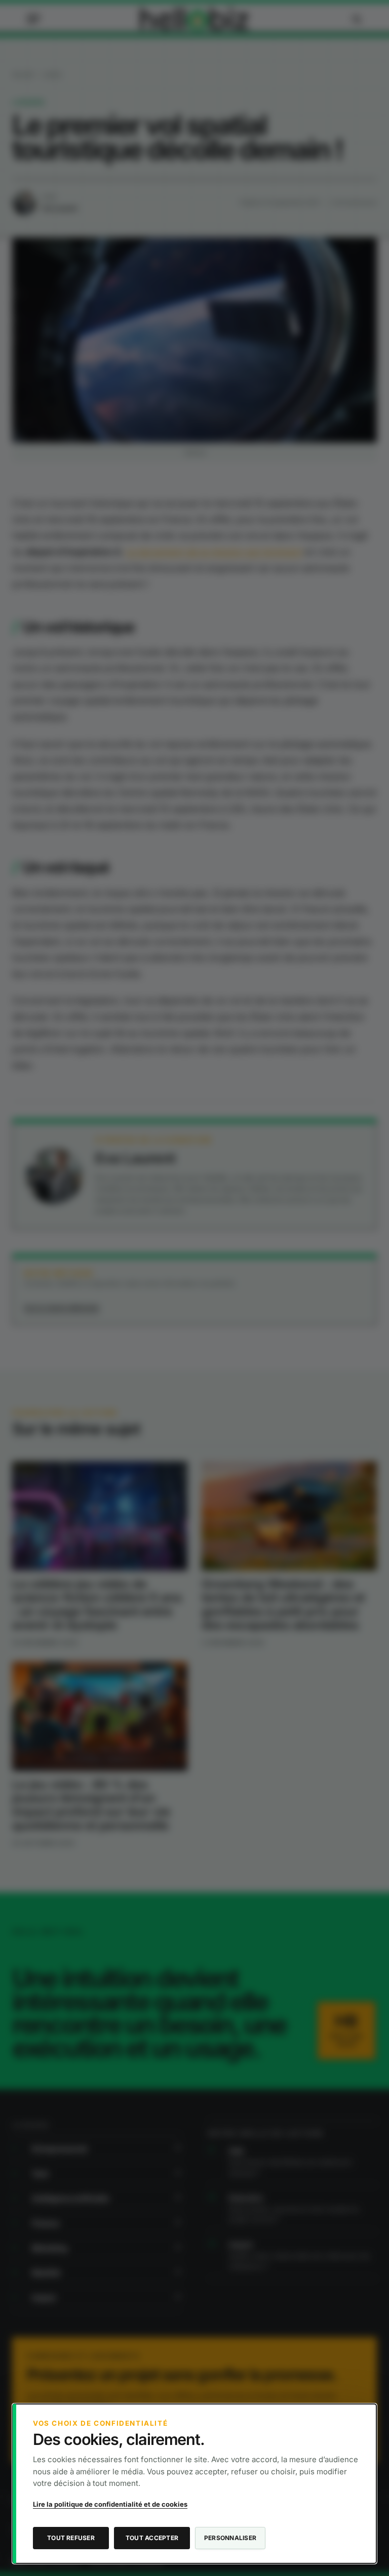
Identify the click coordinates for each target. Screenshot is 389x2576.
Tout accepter (152, 2538)
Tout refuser (71, 2538)
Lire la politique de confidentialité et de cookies (110, 2504)
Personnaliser (230, 2538)
